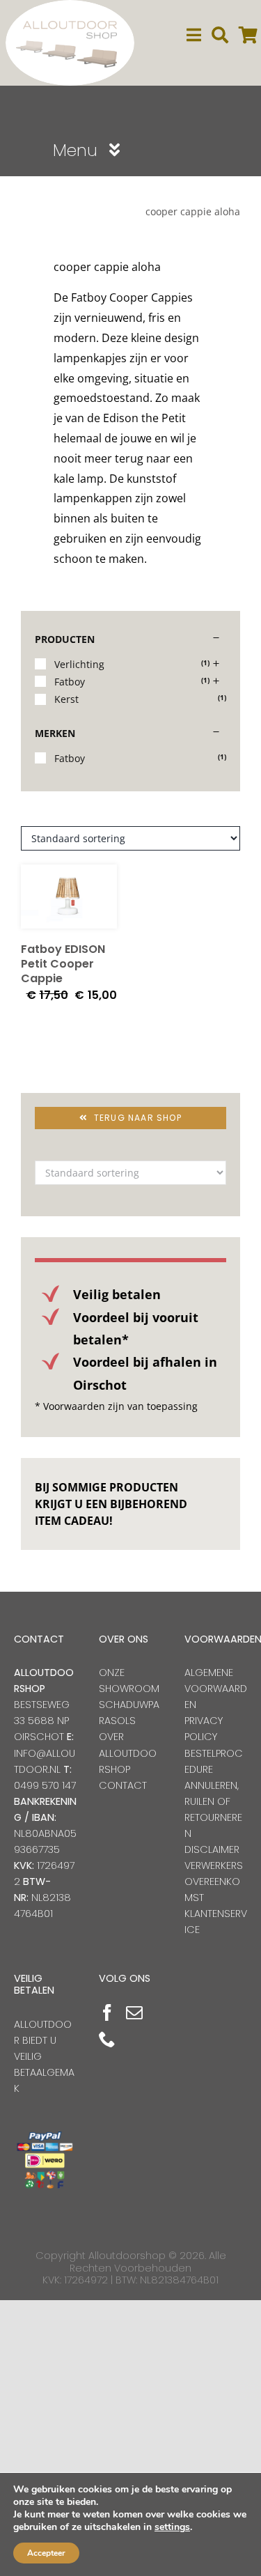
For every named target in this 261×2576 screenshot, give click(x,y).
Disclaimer (212, 1849)
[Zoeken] (220, 35)
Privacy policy (204, 1729)
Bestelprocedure (214, 1761)
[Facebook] (107, 2012)
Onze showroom (129, 1681)
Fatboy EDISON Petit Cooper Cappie (63, 964)
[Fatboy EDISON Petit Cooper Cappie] (69, 897)
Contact (123, 1785)
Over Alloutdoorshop (128, 1753)
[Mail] (134, 2012)
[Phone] (107, 2039)
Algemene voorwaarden (216, 1689)
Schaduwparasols (129, 1713)
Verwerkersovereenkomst (214, 1881)
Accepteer (46, 2553)
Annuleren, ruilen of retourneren (213, 1809)
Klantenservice (216, 1922)
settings (172, 2527)
